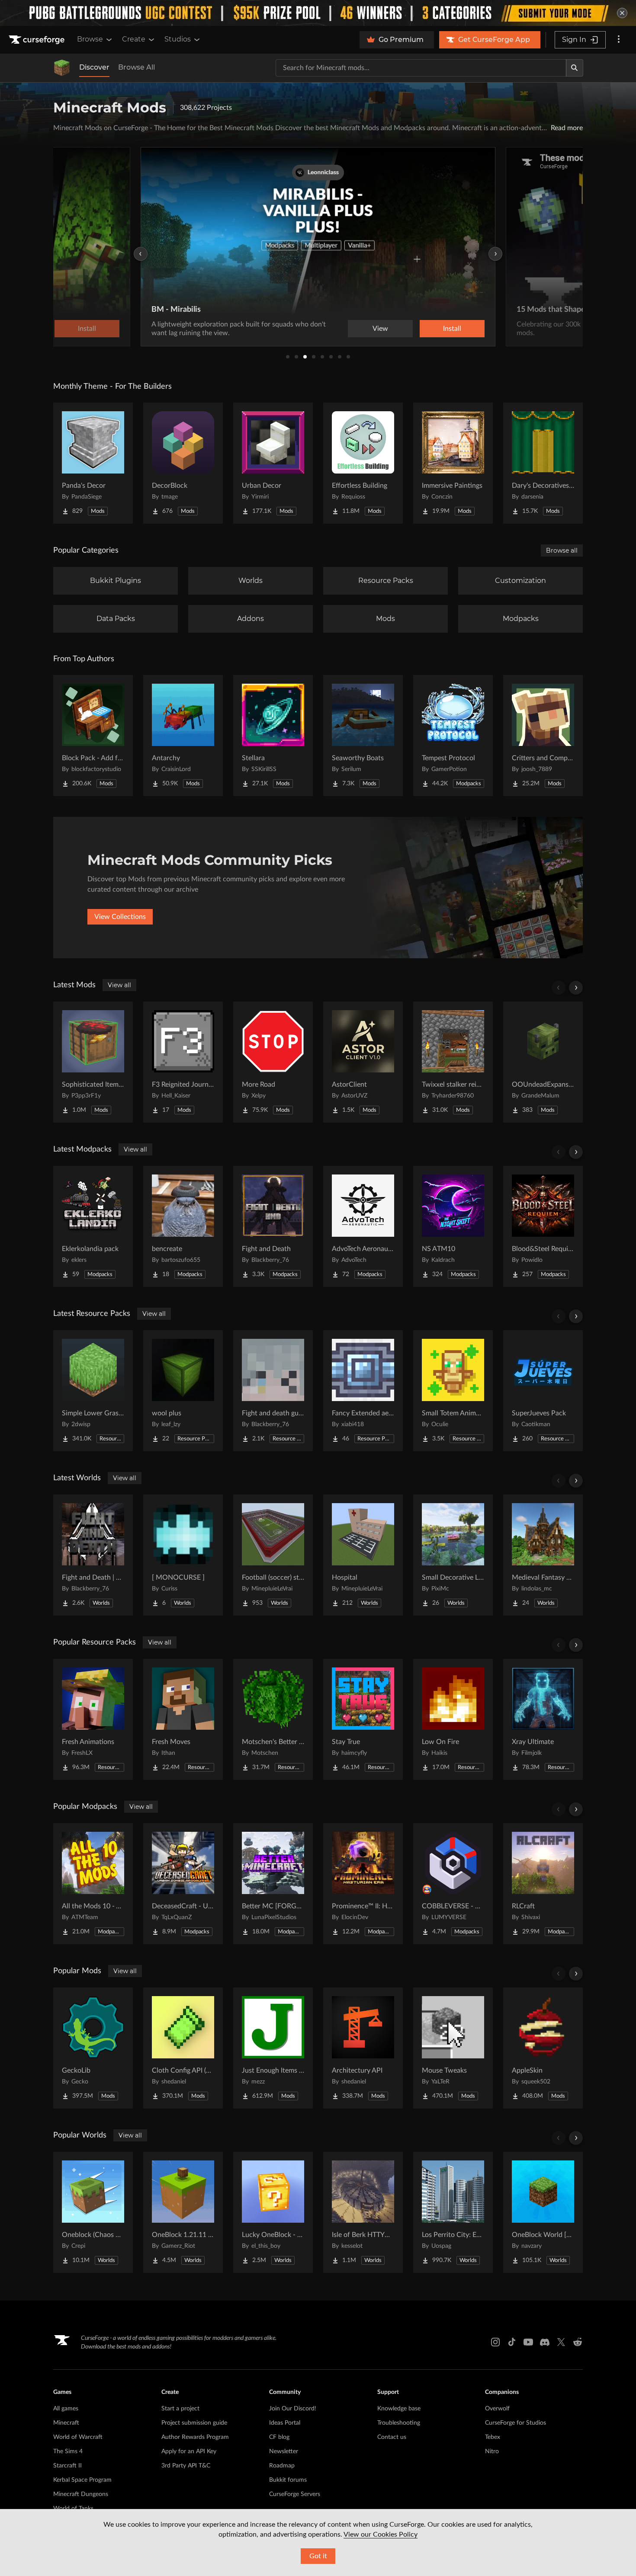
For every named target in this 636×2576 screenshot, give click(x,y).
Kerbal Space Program (82, 2480)
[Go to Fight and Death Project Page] (273, 1226)
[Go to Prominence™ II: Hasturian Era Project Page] (363, 1884)
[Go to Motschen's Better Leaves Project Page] (273, 1719)
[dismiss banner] (622, 13)
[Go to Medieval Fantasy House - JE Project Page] (543, 1555)
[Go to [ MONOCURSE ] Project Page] (183, 1555)
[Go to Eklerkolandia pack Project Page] (93, 1226)
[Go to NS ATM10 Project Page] (453, 1226)
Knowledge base (399, 2409)
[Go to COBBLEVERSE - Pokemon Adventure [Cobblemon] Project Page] (453, 1884)
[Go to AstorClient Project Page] (363, 1062)
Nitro (492, 2451)
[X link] (561, 2342)
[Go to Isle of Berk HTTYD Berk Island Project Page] (363, 2212)
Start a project (180, 2409)
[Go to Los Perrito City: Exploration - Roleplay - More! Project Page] (453, 2212)
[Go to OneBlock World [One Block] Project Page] (543, 2212)
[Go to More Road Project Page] (273, 1062)
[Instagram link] (495, 2342)
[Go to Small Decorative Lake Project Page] (453, 1555)
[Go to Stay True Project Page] (363, 1719)
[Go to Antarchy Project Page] (183, 736)
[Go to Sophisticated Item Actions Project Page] (93, 1062)
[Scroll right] (576, 988)
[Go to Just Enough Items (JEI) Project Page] (273, 2048)
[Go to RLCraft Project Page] (543, 1884)
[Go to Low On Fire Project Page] (453, 1719)
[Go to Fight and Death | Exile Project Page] (93, 1555)
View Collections (120, 917)
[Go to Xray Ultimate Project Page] (543, 1719)
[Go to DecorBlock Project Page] (183, 463)
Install (452, 329)
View (380, 329)
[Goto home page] (38, 40)
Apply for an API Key (189, 2451)
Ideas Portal (285, 2423)
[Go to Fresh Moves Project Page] (183, 1719)
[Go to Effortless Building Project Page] (363, 463)
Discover (94, 67)
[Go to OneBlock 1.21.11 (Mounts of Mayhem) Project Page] (183, 2212)
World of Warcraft (78, 2437)
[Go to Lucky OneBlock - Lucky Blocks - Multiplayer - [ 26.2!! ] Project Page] (273, 2212)
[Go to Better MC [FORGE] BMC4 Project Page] (273, 1884)
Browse (90, 39)
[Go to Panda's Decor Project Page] (93, 463)
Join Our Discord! (293, 2409)
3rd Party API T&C (186, 2466)
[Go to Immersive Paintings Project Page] (453, 463)
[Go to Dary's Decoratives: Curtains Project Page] (543, 463)
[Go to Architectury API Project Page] (363, 2048)
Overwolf (497, 2409)
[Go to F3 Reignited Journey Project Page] (183, 1062)
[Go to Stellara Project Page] (273, 736)
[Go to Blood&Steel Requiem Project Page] (543, 1226)
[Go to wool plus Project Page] (183, 1391)
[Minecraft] (62, 68)
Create (134, 39)
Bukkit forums (288, 2480)
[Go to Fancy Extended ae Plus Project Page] (363, 1391)
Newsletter (284, 2451)
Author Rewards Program (195, 2437)
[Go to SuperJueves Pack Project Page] (543, 1391)
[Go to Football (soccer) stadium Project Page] (273, 1555)
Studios (178, 39)
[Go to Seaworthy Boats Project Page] (363, 736)
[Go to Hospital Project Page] (363, 1555)
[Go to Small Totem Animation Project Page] (453, 1391)
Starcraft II (67, 2466)
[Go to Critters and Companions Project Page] (543, 736)
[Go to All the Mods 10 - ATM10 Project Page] (93, 1884)
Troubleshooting (399, 2423)
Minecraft (66, 2423)
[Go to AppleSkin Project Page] (543, 2048)
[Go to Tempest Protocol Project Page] (453, 736)
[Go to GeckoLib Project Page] (93, 2048)
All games (66, 2409)
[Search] (575, 68)
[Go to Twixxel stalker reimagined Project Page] (453, 1062)
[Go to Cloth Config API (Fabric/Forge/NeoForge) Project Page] (183, 2048)
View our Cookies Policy (381, 2534)
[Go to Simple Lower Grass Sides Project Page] (93, 1391)
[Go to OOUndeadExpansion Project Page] (543, 1062)
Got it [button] (318, 2556)
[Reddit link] (578, 2342)
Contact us (392, 2437)
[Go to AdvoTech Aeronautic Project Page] (363, 1226)
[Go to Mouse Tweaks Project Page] (453, 2048)
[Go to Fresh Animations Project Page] (93, 1719)
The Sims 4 (68, 2451)
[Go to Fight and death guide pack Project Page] (273, 1391)
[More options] (619, 40)
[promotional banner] (318, 13)
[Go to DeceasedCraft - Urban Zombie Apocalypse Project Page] (183, 1884)
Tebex (493, 2437)
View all (119, 985)
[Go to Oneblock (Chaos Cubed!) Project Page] (93, 2212)
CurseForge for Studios (516, 2423)
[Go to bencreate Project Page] (183, 1226)
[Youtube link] (528, 2342)
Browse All (137, 67)
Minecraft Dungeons (81, 2494)
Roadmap (282, 2466)
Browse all (562, 550)
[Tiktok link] (512, 2342)
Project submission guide (194, 2423)
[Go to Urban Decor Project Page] (273, 463)
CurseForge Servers (295, 2494)
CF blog (279, 2437)
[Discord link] (545, 2342)
